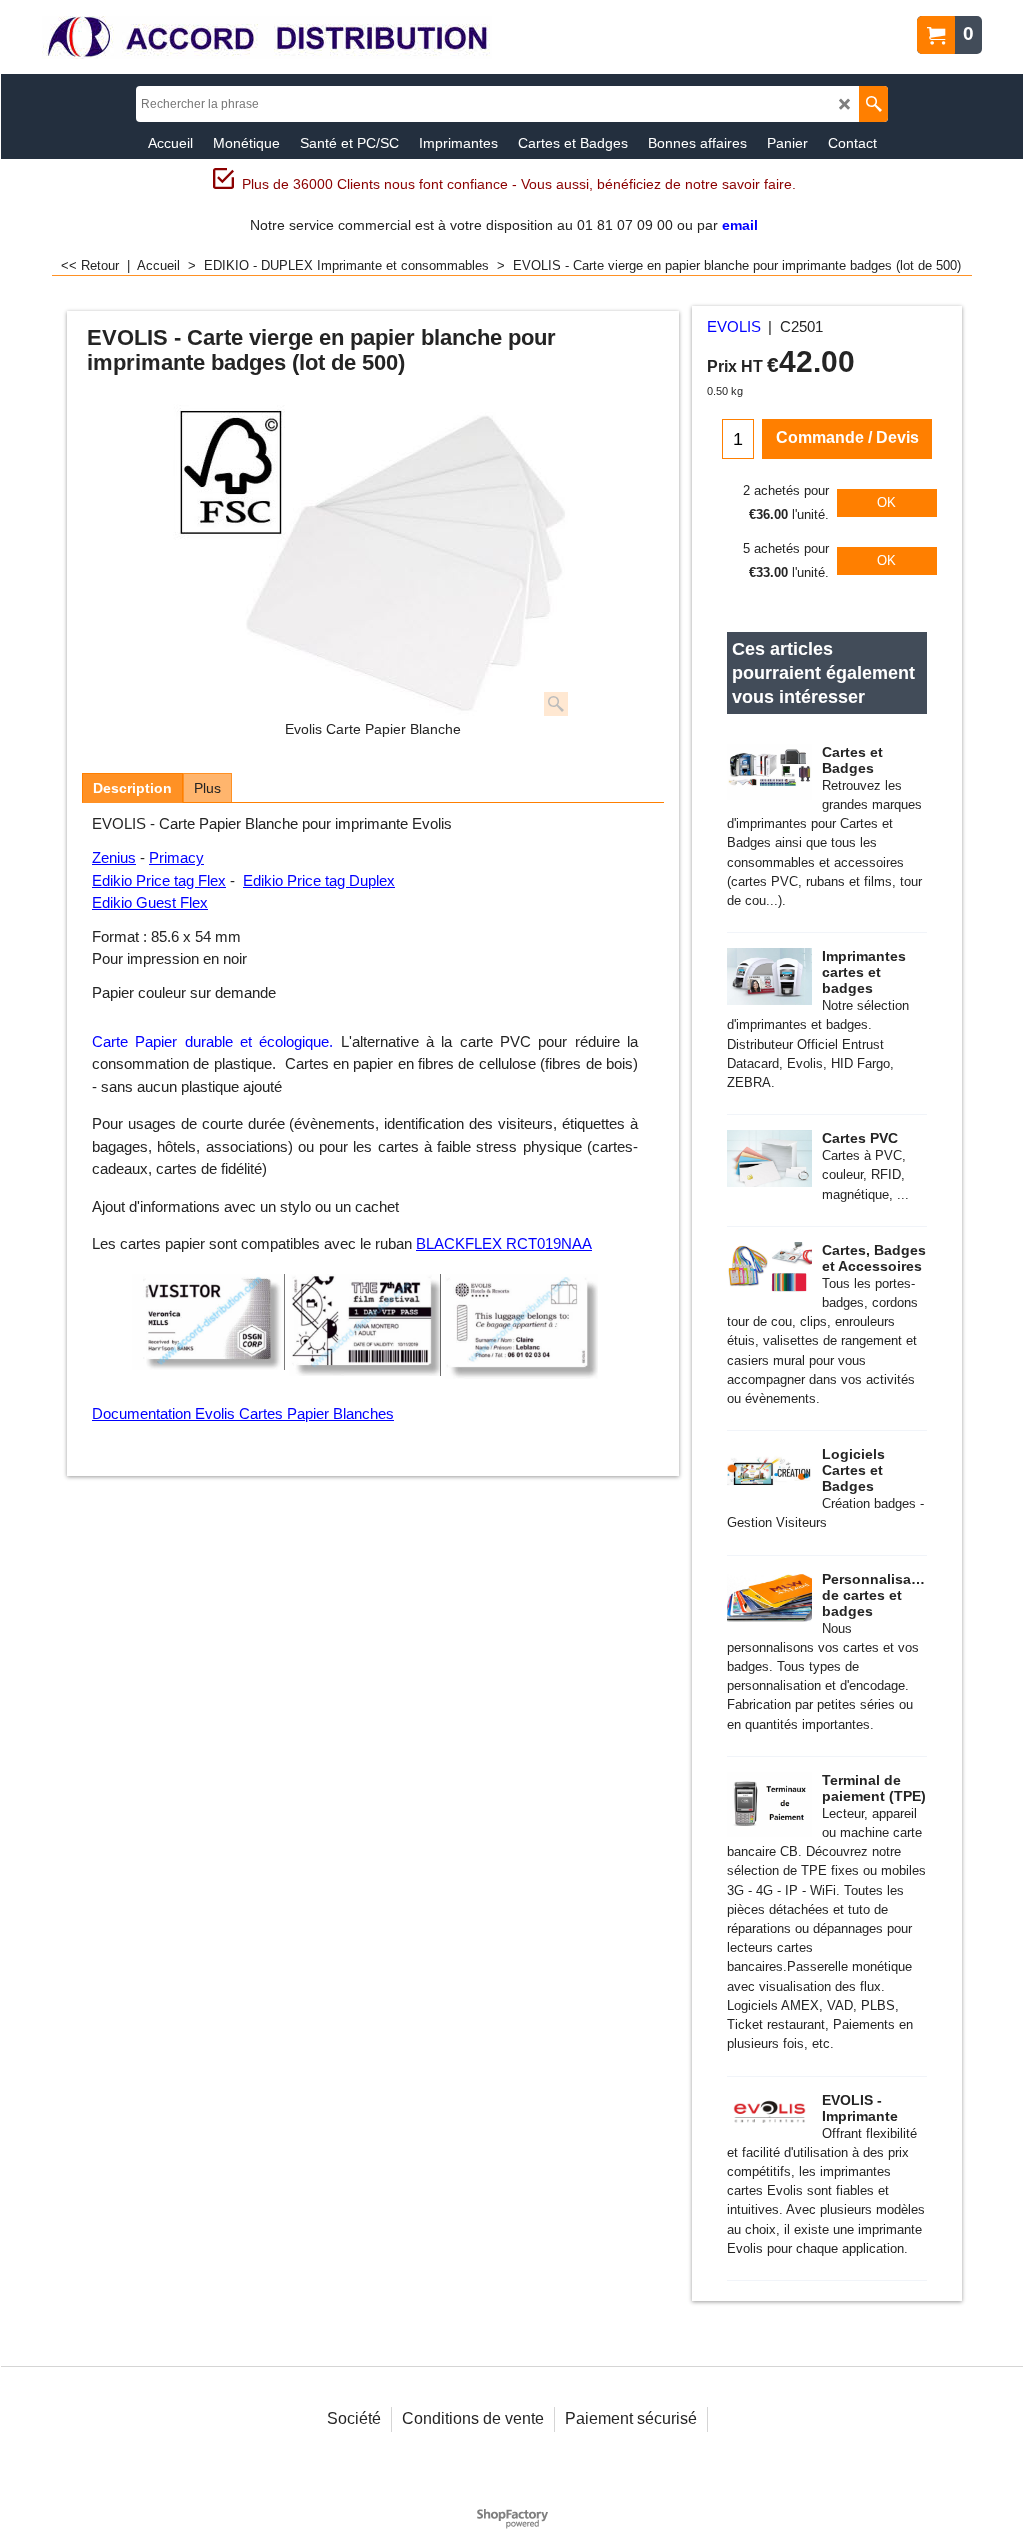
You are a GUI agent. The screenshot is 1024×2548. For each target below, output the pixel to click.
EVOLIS (734, 327)
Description (132, 788)
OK (886, 502)
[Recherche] (873, 104)
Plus (207, 788)
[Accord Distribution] (267, 37)
